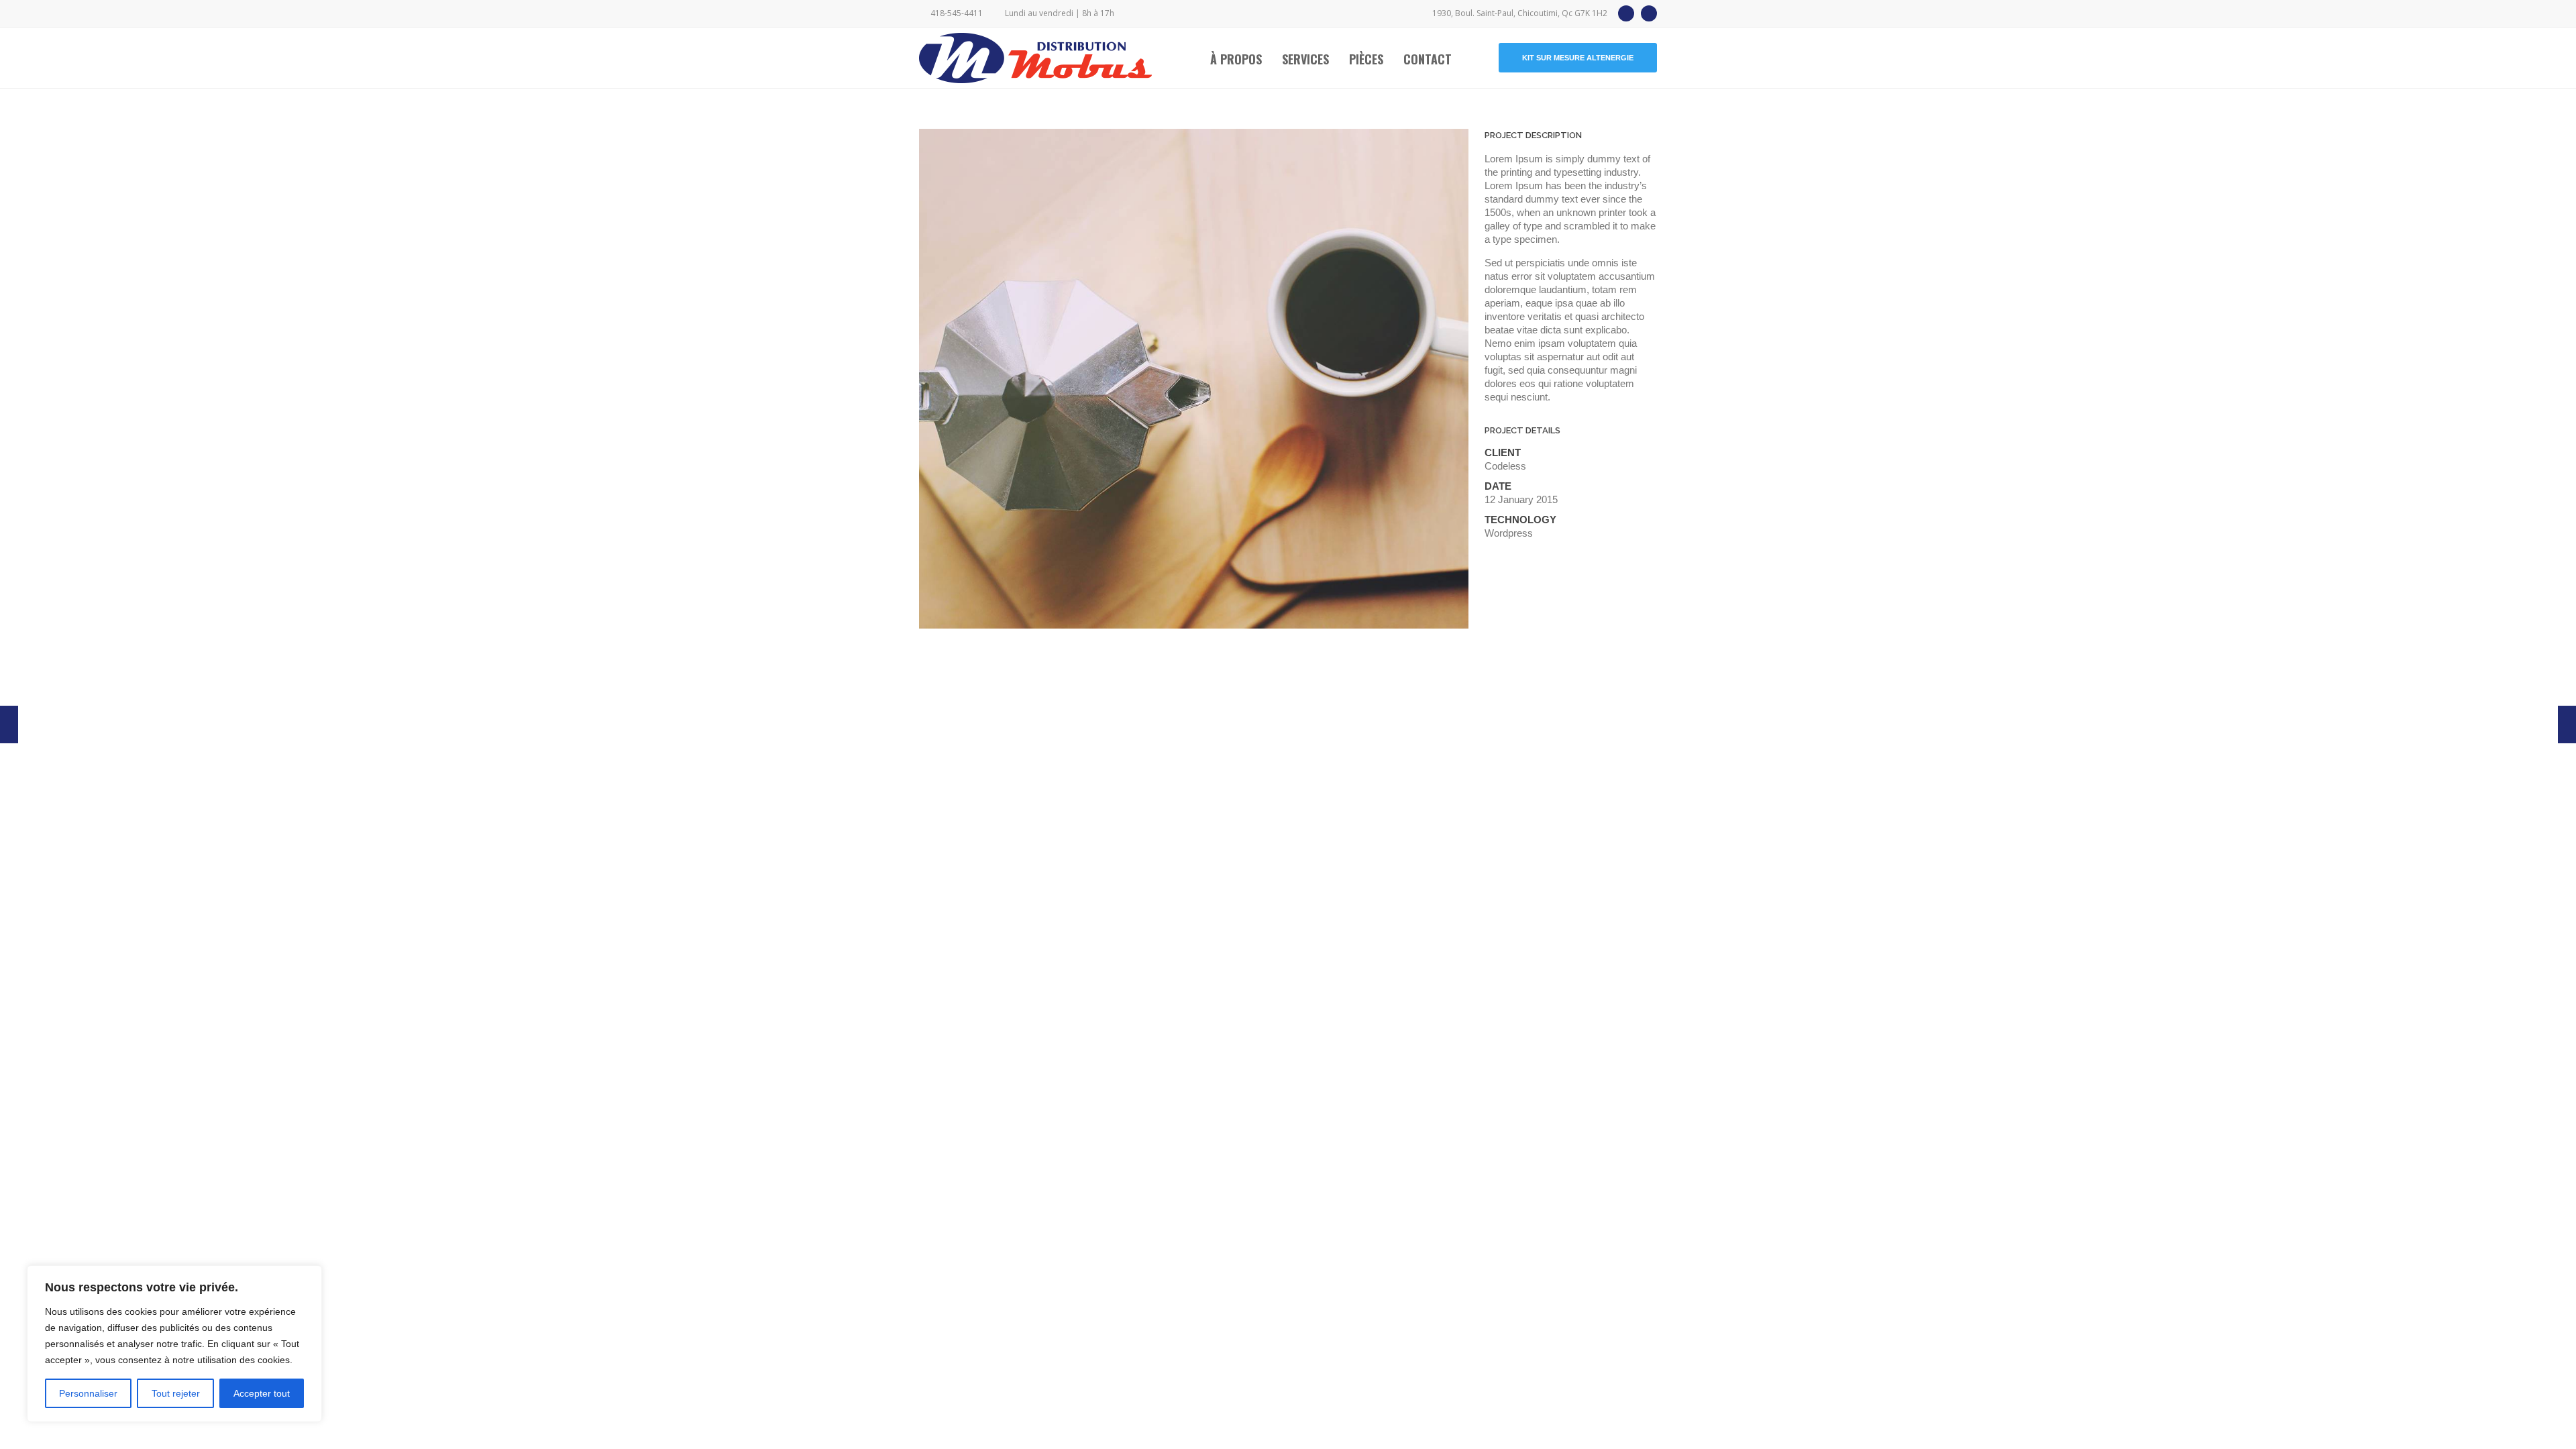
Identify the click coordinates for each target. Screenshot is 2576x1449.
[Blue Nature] (9, 724)
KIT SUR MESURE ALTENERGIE (1578, 58)
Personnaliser (88, 1393)
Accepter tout (262, 1393)
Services (1305, 59)
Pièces (1366, 59)
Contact (1428, 59)
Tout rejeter (176, 1393)
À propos (1236, 59)
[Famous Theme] (2567, 724)
